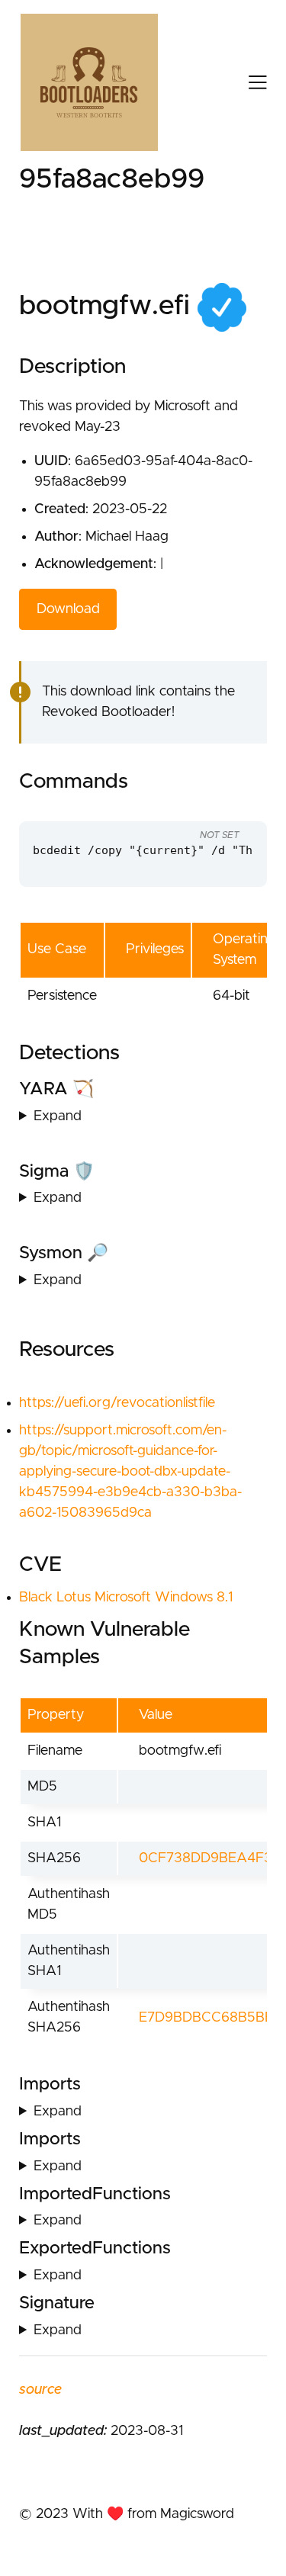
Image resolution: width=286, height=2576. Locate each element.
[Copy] (168, 807)
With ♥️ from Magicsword (153, 2514)
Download (68, 609)
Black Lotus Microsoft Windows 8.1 (126, 1598)
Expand (58, 1116)
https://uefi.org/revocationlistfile (117, 1403)
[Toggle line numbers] (196, 807)
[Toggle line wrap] (225, 807)
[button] (245, 82)
